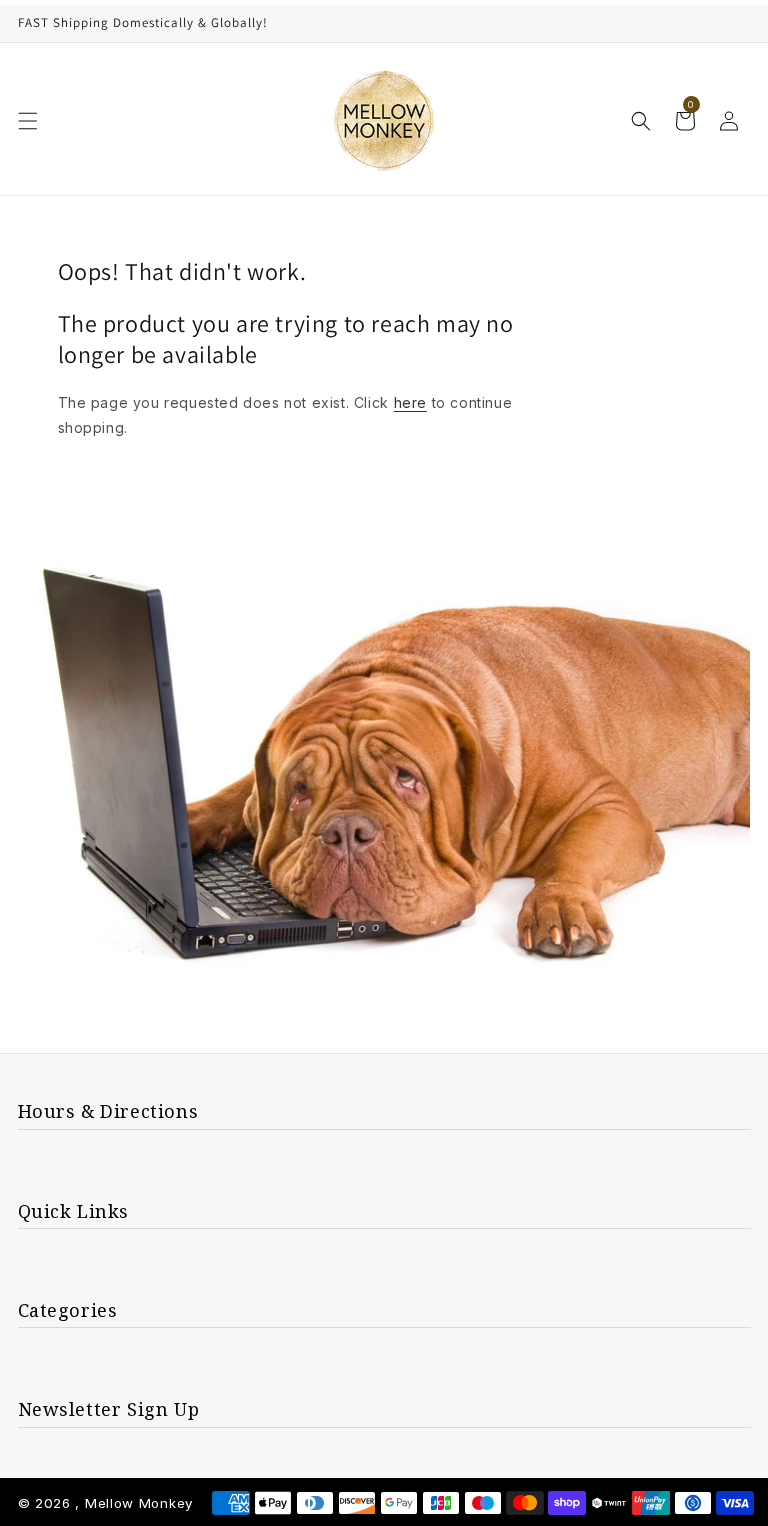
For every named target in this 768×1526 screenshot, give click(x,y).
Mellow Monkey (139, 1503)
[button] (28, 121)
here (410, 402)
